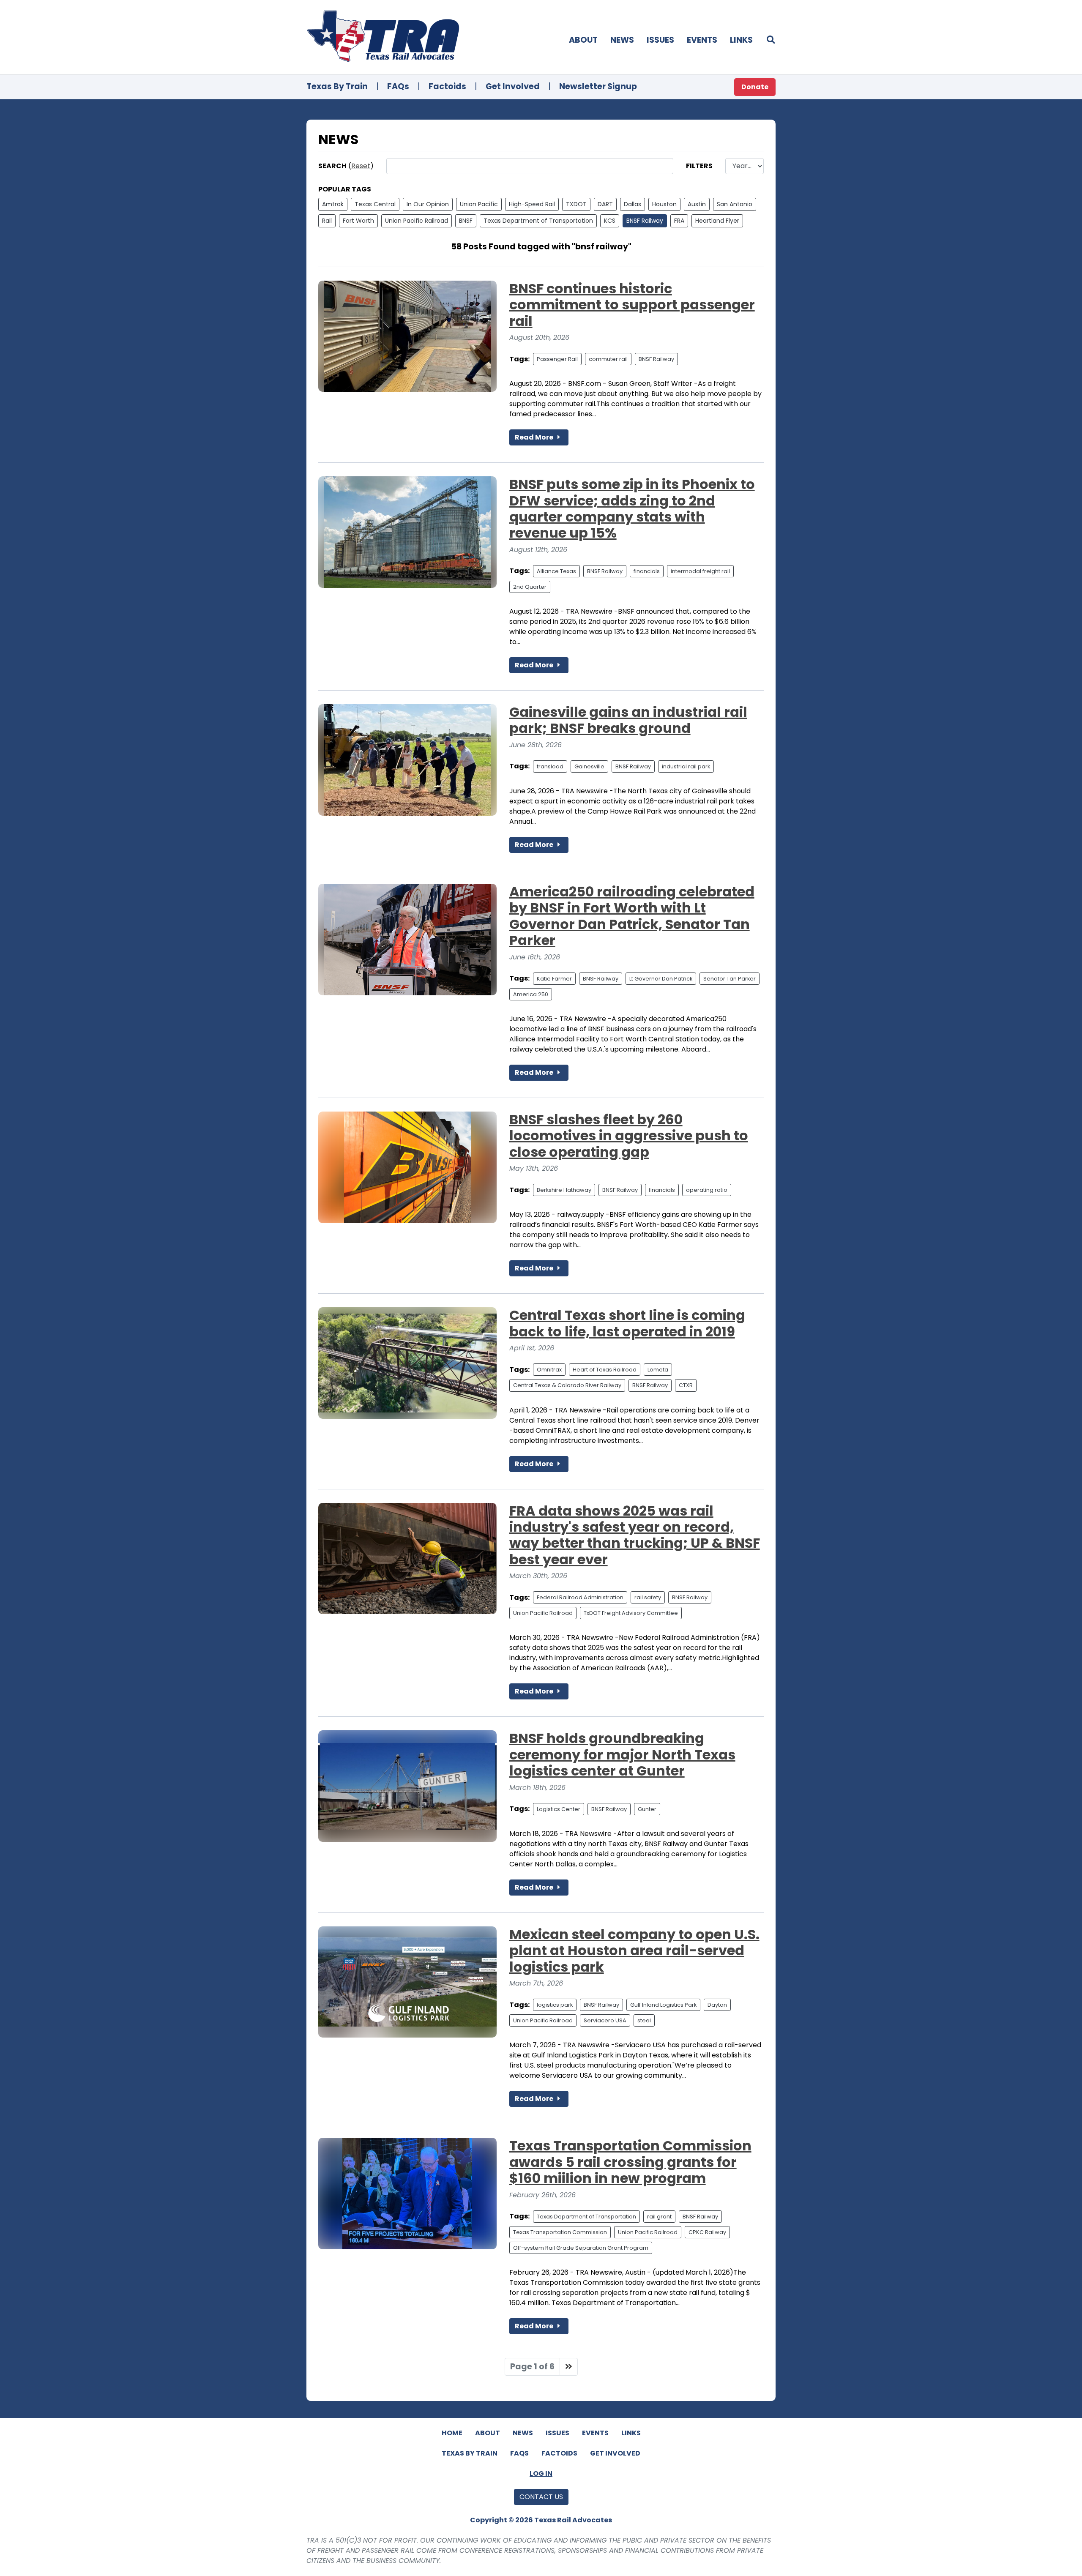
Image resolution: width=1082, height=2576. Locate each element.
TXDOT (576, 204)
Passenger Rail (557, 359)
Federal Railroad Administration (580, 1597)
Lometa (658, 1370)
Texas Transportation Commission (560, 2232)
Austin (697, 204)
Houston (664, 204)
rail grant (659, 2217)
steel (644, 2020)
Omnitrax (549, 1370)
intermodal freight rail (700, 571)
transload (550, 766)
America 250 (531, 994)
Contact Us (541, 2497)
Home (452, 2433)
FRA (679, 221)
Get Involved (513, 86)
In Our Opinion (428, 204)
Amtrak (333, 204)
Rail (327, 221)
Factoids (447, 86)
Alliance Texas (556, 571)
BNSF (466, 221)
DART (605, 204)
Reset (361, 166)
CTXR (686, 1385)
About (583, 40)
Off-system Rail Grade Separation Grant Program (581, 2248)
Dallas (633, 204)
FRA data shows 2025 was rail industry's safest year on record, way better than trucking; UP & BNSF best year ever (635, 1535)
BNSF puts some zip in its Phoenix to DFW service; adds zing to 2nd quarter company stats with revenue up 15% (632, 508)
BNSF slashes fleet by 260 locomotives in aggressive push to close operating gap (629, 1136)
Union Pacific (479, 204)
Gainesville (589, 766)
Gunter (647, 1809)
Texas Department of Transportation (538, 221)
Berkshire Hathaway (564, 1190)
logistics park (555, 2005)
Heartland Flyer (717, 221)
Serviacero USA (605, 2020)
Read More (535, 437)
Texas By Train (337, 86)
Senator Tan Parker (730, 979)
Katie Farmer (554, 979)
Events (702, 40)
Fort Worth (358, 221)
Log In (541, 2474)
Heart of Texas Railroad (605, 1370)
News (622, 40)
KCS (610, 221)
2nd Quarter (530, 587)
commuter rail (608, 359)
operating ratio (707, 1190)
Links (741, 40)
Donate (755, 87)
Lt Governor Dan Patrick (661, 979)
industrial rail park (686, 766)
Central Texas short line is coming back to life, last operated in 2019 (627, 1323)
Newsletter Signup (598, 86)
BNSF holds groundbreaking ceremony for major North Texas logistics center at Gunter (622, 1754)
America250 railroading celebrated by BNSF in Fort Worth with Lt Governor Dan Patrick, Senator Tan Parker (632, 916)
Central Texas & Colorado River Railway (567, 1385)
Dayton (717, 2005)
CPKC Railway (707, 2232)
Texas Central (375, 204)
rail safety (648, 1597)
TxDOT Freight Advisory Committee (631, 1613)
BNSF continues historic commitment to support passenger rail (632, 305)
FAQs (398, 86)
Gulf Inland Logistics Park (663, 2005)
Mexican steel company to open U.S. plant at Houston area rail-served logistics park (634, 1950)
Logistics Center (559, 1809)
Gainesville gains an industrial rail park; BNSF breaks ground (628, 720)
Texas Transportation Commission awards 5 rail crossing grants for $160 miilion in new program (630, 2162)
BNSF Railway (645, 221)
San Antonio (735, 204)
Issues (660, 40)
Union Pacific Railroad (417, 221)
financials (647, 571)
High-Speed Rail (532, 204)
